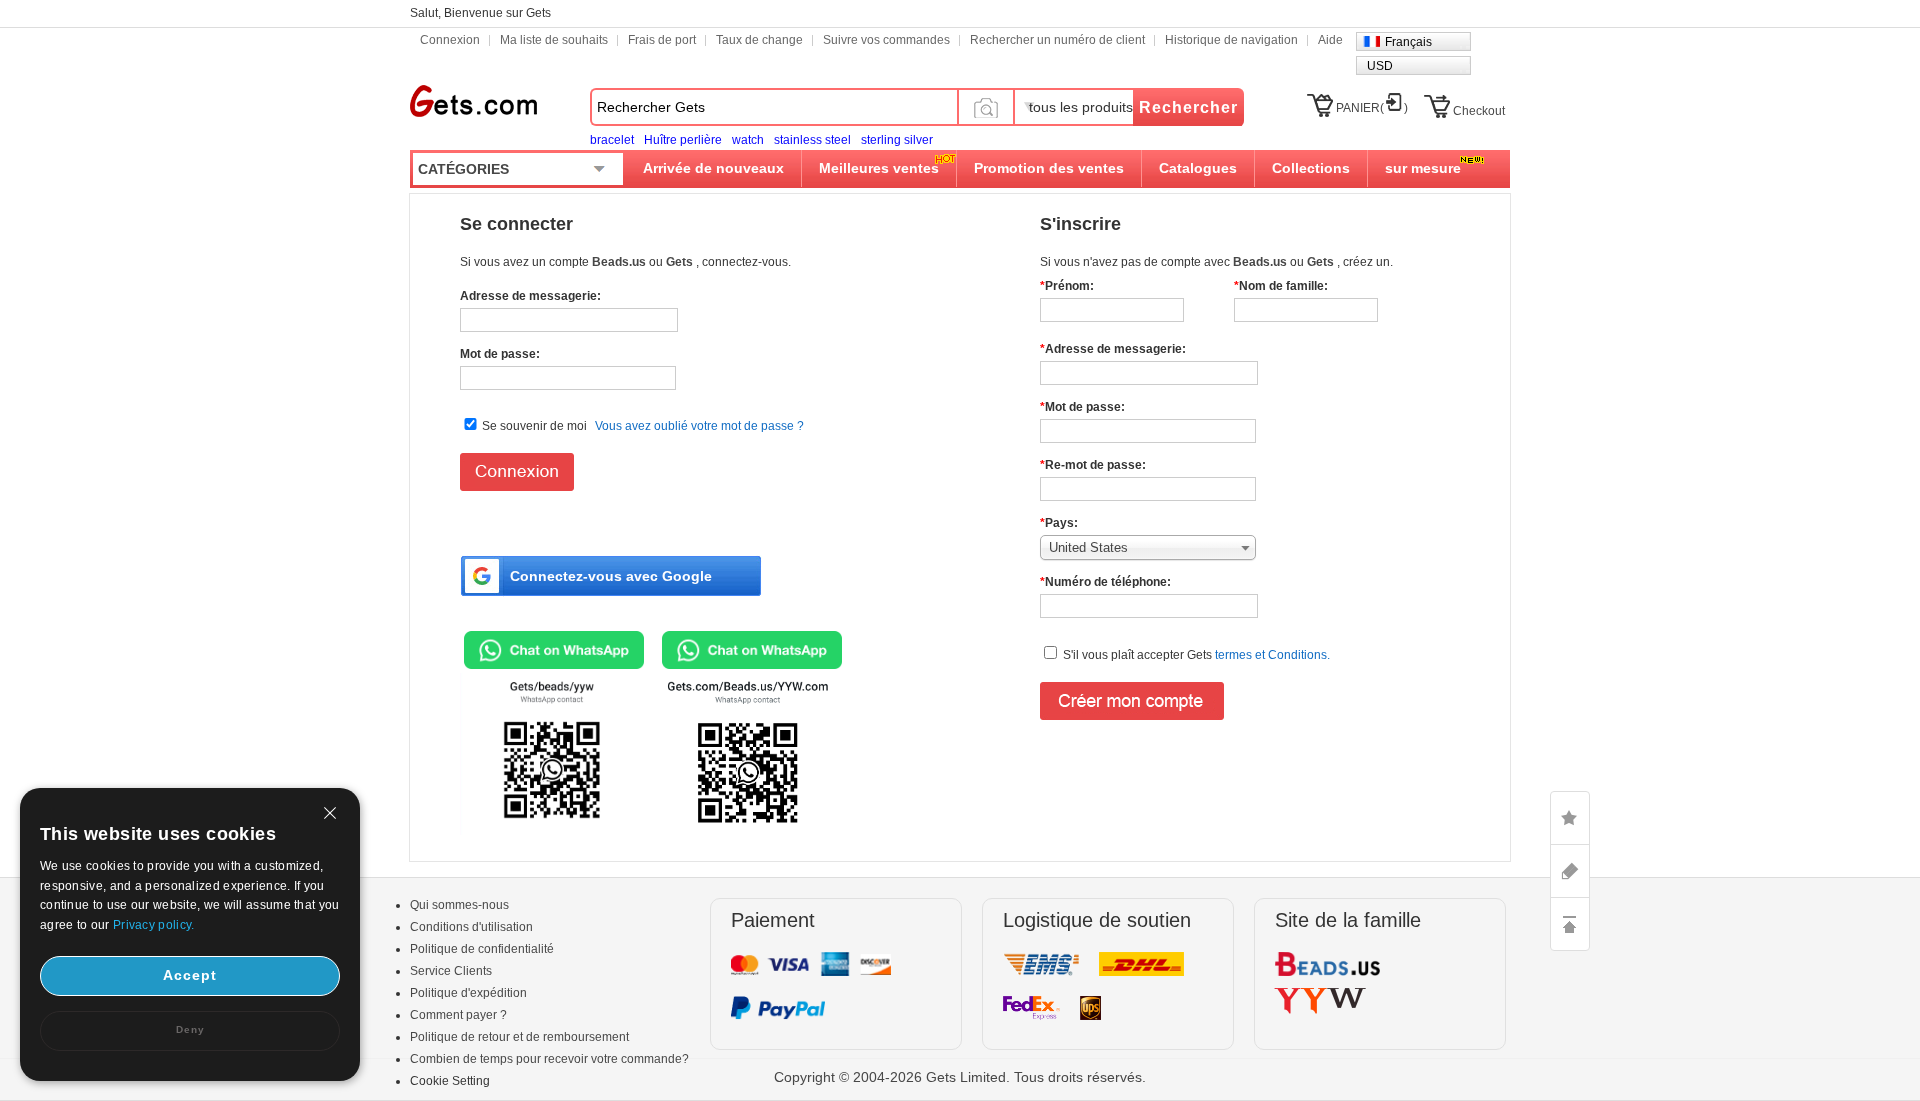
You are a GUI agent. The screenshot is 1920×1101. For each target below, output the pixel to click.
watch (748, 140)
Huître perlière (683, 140)
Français (1408, 42)
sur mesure (1423, 168)
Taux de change (759, 40)
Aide (1330, 40)
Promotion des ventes (1049, 168)
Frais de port (662, 40)
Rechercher (1188, 107)
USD (1380, 66)
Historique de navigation (1231, 40)
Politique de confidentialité (482, 949)
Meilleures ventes (879, 168)
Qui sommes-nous (459, 905)
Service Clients (451, 971)
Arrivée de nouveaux (713, 168)
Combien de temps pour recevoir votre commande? (549, 1059)
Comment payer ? (458, 1015)
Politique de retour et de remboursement (519, 1037)
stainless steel (812, 140)
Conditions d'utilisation (471, 927)
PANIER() (1372, 108)
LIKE (1570, 818)
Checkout (1479, 111)
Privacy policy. (154, 925)
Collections (1311, 168)
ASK (1570, 871)
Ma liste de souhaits (554, 40)
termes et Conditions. (1271, 655)
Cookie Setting (450, 1081)
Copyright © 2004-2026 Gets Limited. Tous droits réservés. (960, 1077)
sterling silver (897, 140)
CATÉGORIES (463, 169)
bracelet (612, 140)
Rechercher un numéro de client (1057, 40)
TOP (1570, 924)
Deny (190, 1029)
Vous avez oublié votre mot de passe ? (699, 426)
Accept (190, 975)
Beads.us (620, 262)
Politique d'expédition (468, 993)
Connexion (450, 40)
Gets (473, 101)
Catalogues (1198, 168)
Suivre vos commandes (886, 40)
